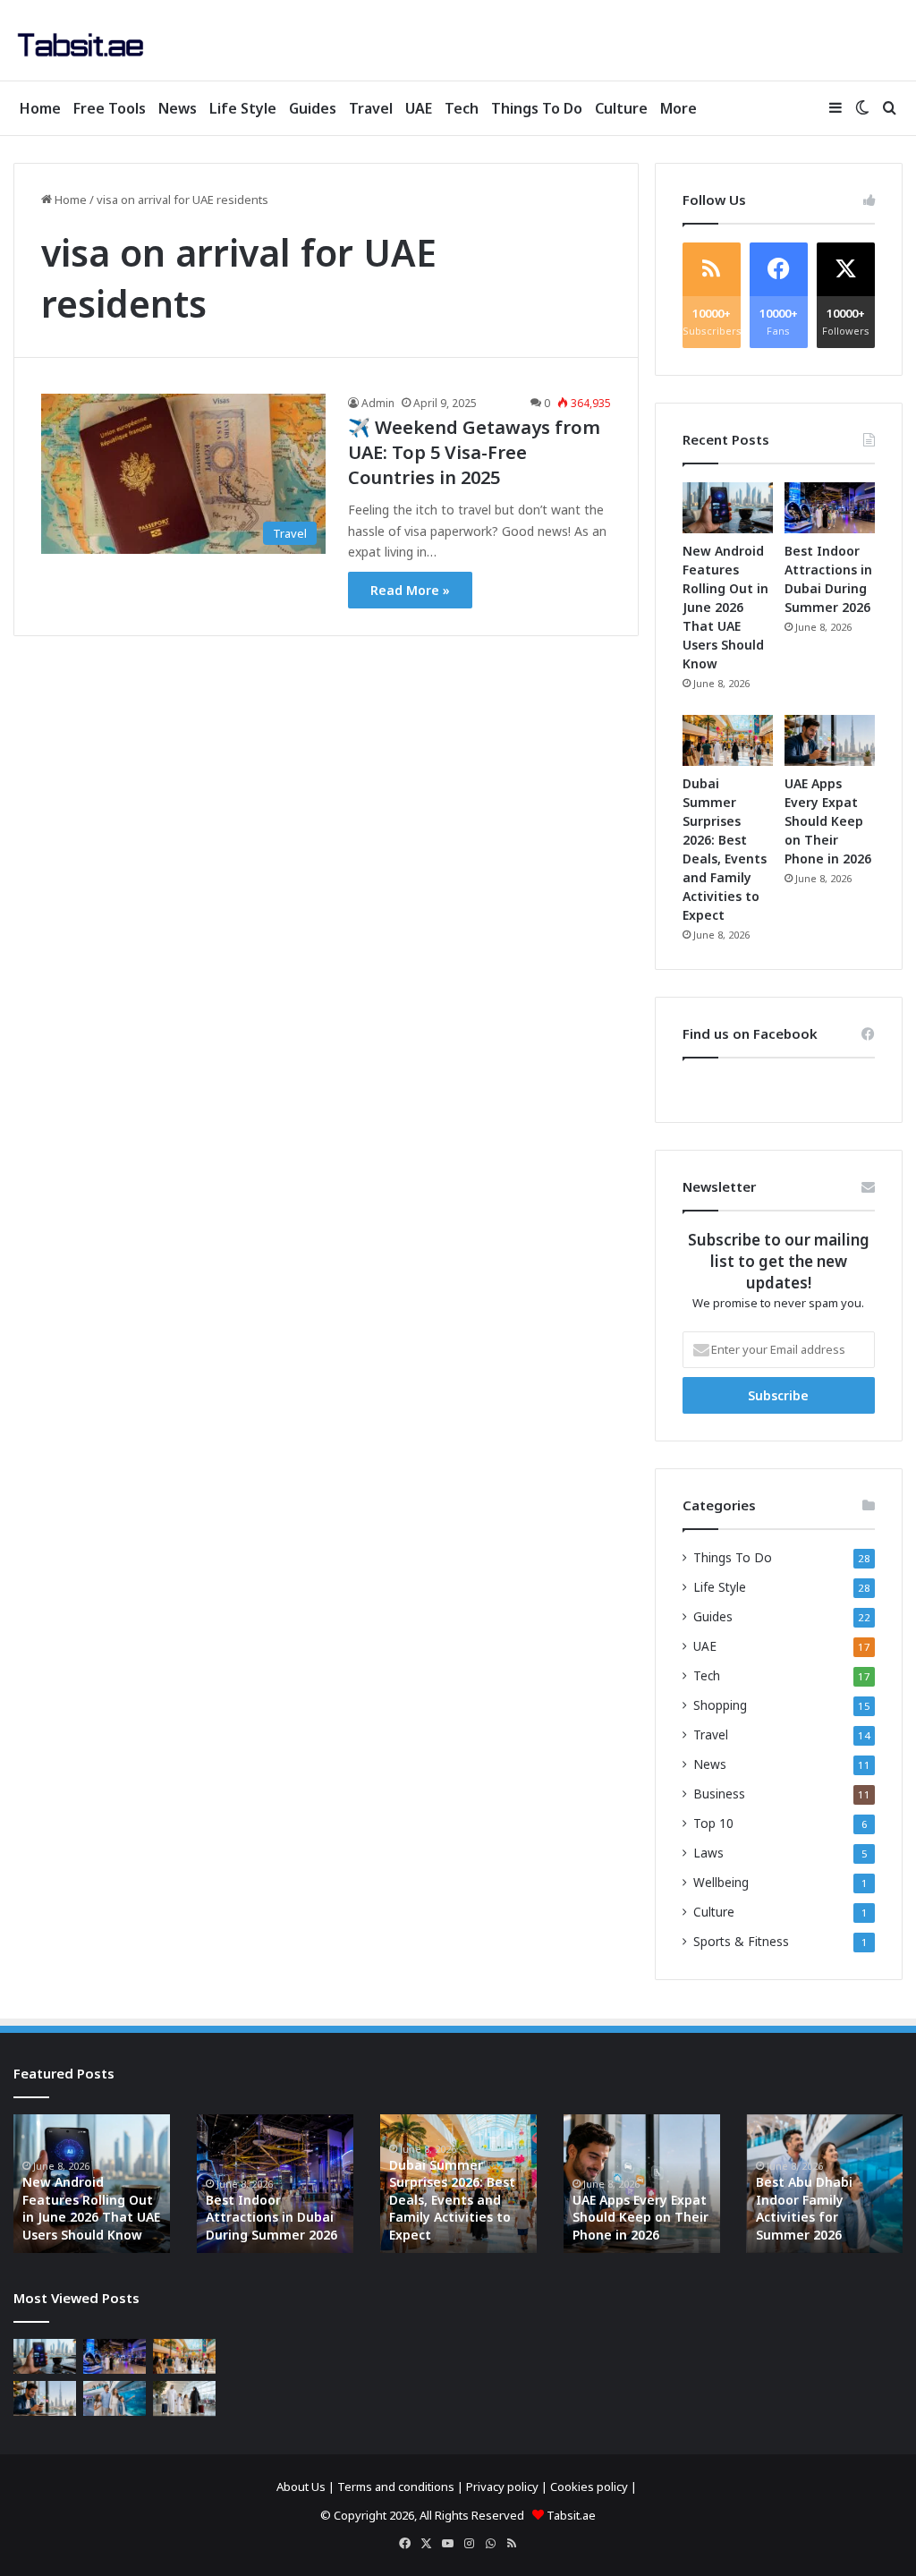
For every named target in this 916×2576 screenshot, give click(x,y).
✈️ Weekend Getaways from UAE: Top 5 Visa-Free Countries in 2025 (474, 452)
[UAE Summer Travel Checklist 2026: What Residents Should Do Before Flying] (184, 2398)
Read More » (410, 590)
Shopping (720, 1705)
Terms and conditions (396, 2487)
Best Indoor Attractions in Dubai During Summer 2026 (271, 2217)
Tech (462, 108)
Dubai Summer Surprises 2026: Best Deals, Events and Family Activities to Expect (452, 2200)
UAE (419, 108)
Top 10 (713, 1823)
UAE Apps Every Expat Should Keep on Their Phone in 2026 (828, 821)
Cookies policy (589, 2487)
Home (40, 108)
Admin (378, 403)
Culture (621, 108)
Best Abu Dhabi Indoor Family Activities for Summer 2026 (804, 2208)
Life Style (243, 108)
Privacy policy (502, 2487)
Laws (708, 1853)
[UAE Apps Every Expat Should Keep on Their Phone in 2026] (830, 740)
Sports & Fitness (741, 1941)
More (679, 108)
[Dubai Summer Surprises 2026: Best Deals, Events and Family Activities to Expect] (728, 740)
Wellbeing (721, 1882)
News (178, 108)
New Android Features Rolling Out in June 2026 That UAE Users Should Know (725, 607)
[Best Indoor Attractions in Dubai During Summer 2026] (830, 508)
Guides (313, 108)
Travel (371, 108)
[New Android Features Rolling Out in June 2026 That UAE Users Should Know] (728, 508)
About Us (301, 2487)
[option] (92, 2184)
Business (719, 1794)
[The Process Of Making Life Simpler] (81, 45)
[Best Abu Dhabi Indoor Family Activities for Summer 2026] (114, 2398)
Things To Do (537, 108)
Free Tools (110, 108)
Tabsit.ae (571, 2515)
